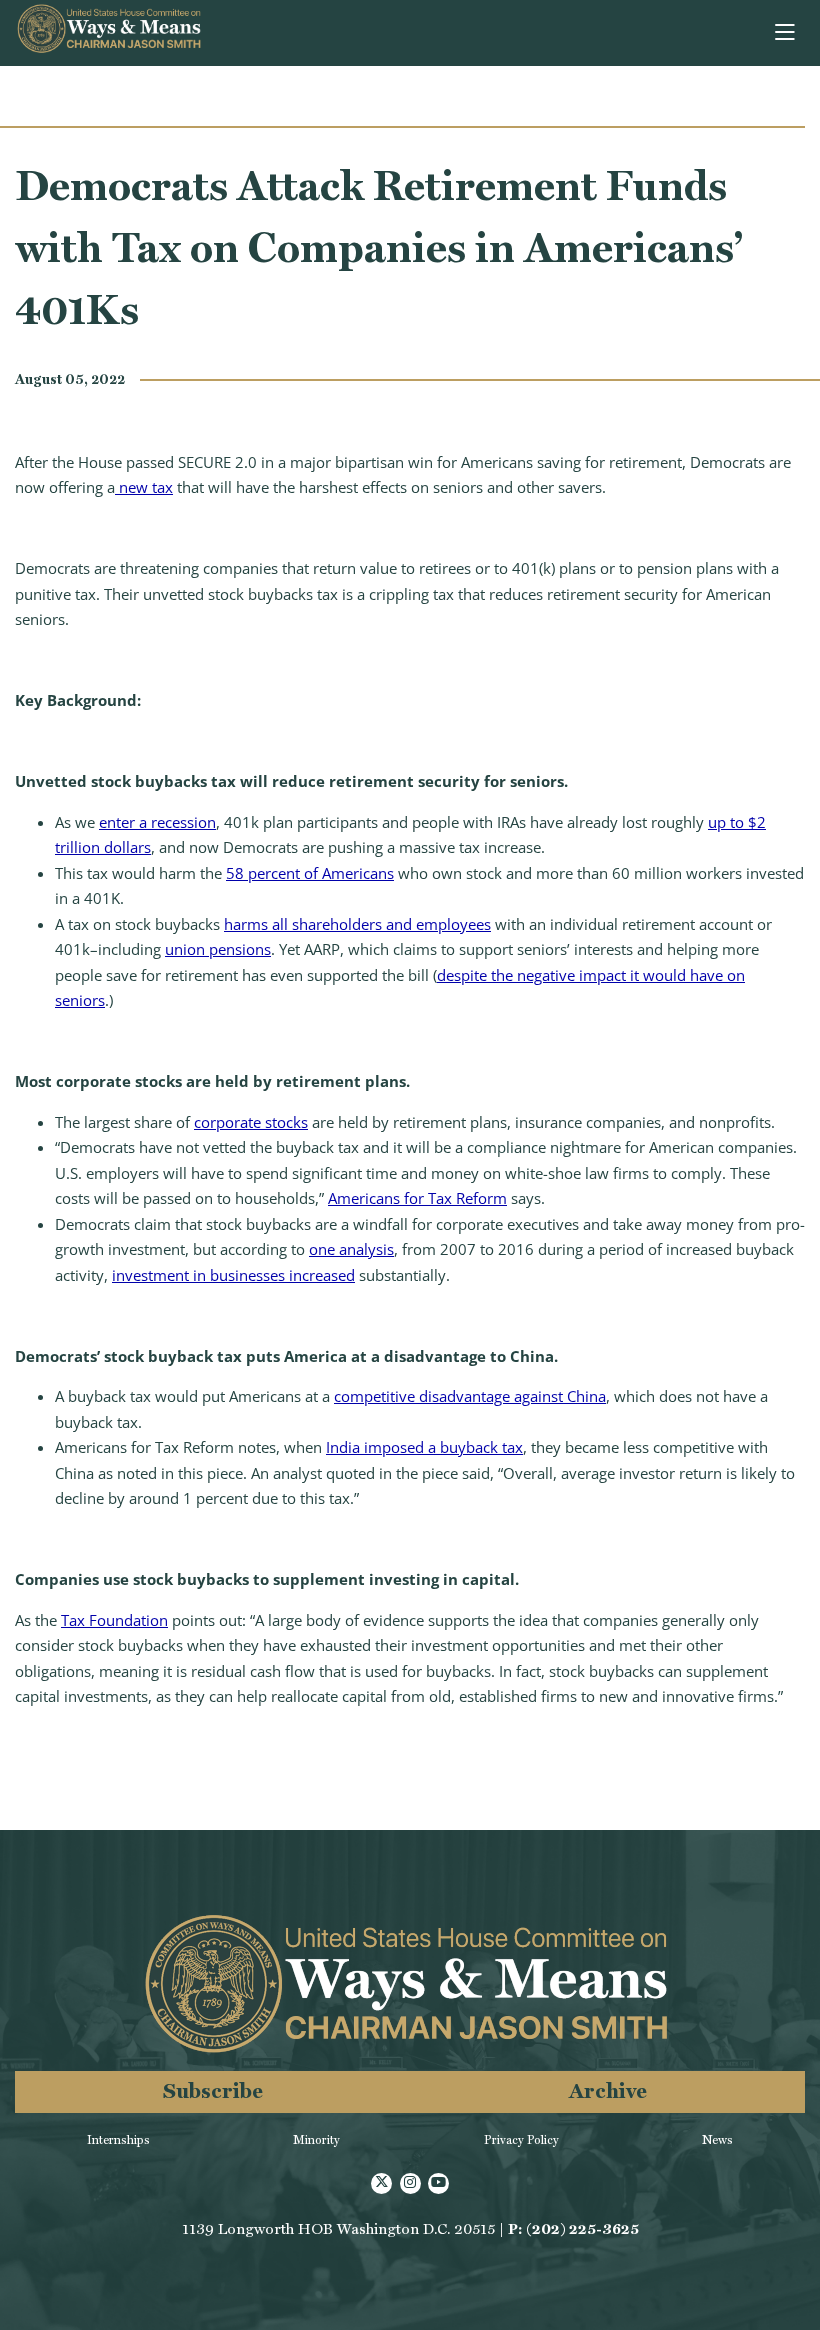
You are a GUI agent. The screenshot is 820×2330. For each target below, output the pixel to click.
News (717, 2140)
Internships (118, 2140)
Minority (316, 2140)
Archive (608, 2090)
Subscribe (213, 2090)
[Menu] (786, 33)
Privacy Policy (521, 2140)
